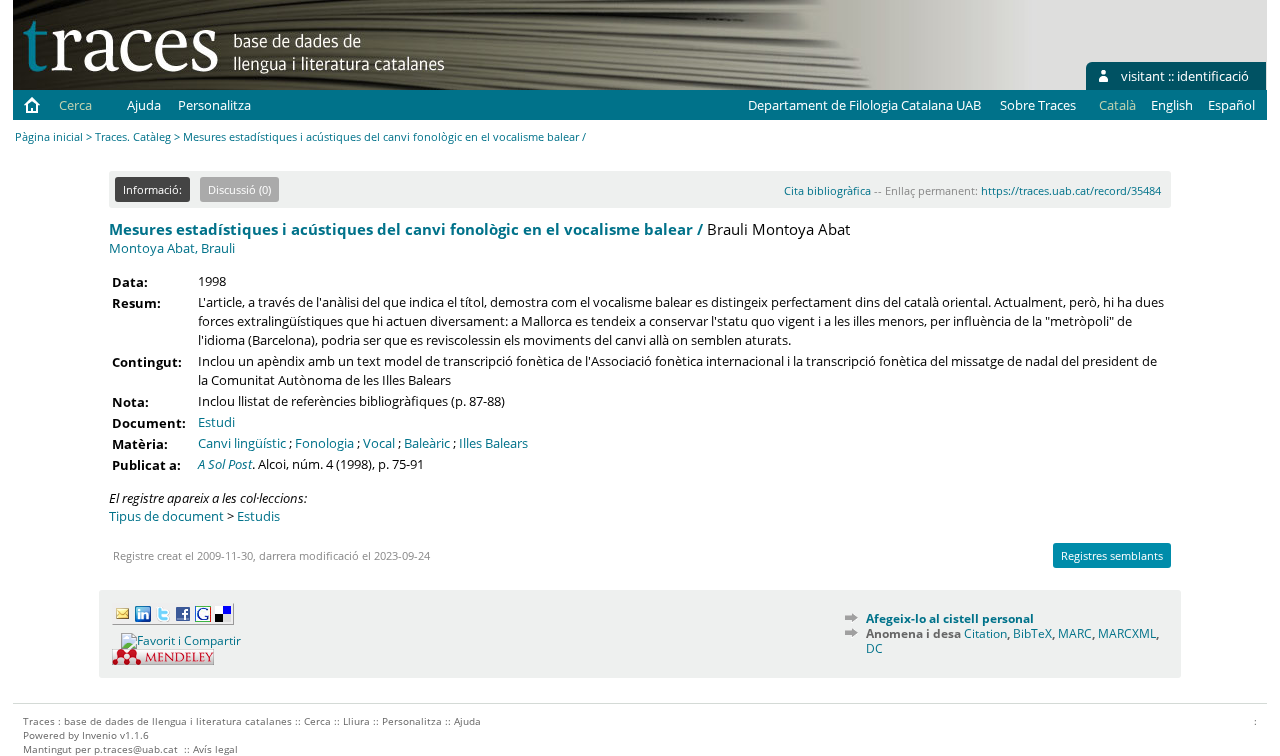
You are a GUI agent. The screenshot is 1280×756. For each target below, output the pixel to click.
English (1172, 105)
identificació (1213, 76)
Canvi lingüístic (242, 443)
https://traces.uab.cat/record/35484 (1071, 190)
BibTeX (1032, 633)
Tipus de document (166, 516)
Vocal (379, 443)
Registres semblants (1112, 555)
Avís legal (215, 749)
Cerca (75, 105)
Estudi (216, 422)
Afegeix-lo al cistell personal (950, 618)
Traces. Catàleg (133, 136)
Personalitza (214, 105)
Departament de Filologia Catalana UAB (864, 105)
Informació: (152, 189)
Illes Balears (493, 443)
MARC (1075, 633)
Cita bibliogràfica (827, 190)
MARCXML (1127, 633)
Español (1231, 105)
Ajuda (144, 105)
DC (874, 648)
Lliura (356, 721)
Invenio (99, 735)
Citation (985, 633)
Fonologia (324, 443)
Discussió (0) (239, 189)
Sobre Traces (1038, 105)
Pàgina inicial (49, 136)
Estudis (258, 516)
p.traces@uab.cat (136, 749)
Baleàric (427, 443)
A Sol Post (225, 464)
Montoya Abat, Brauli (172, 248)
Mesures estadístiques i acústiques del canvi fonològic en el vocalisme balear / (406, 229)
